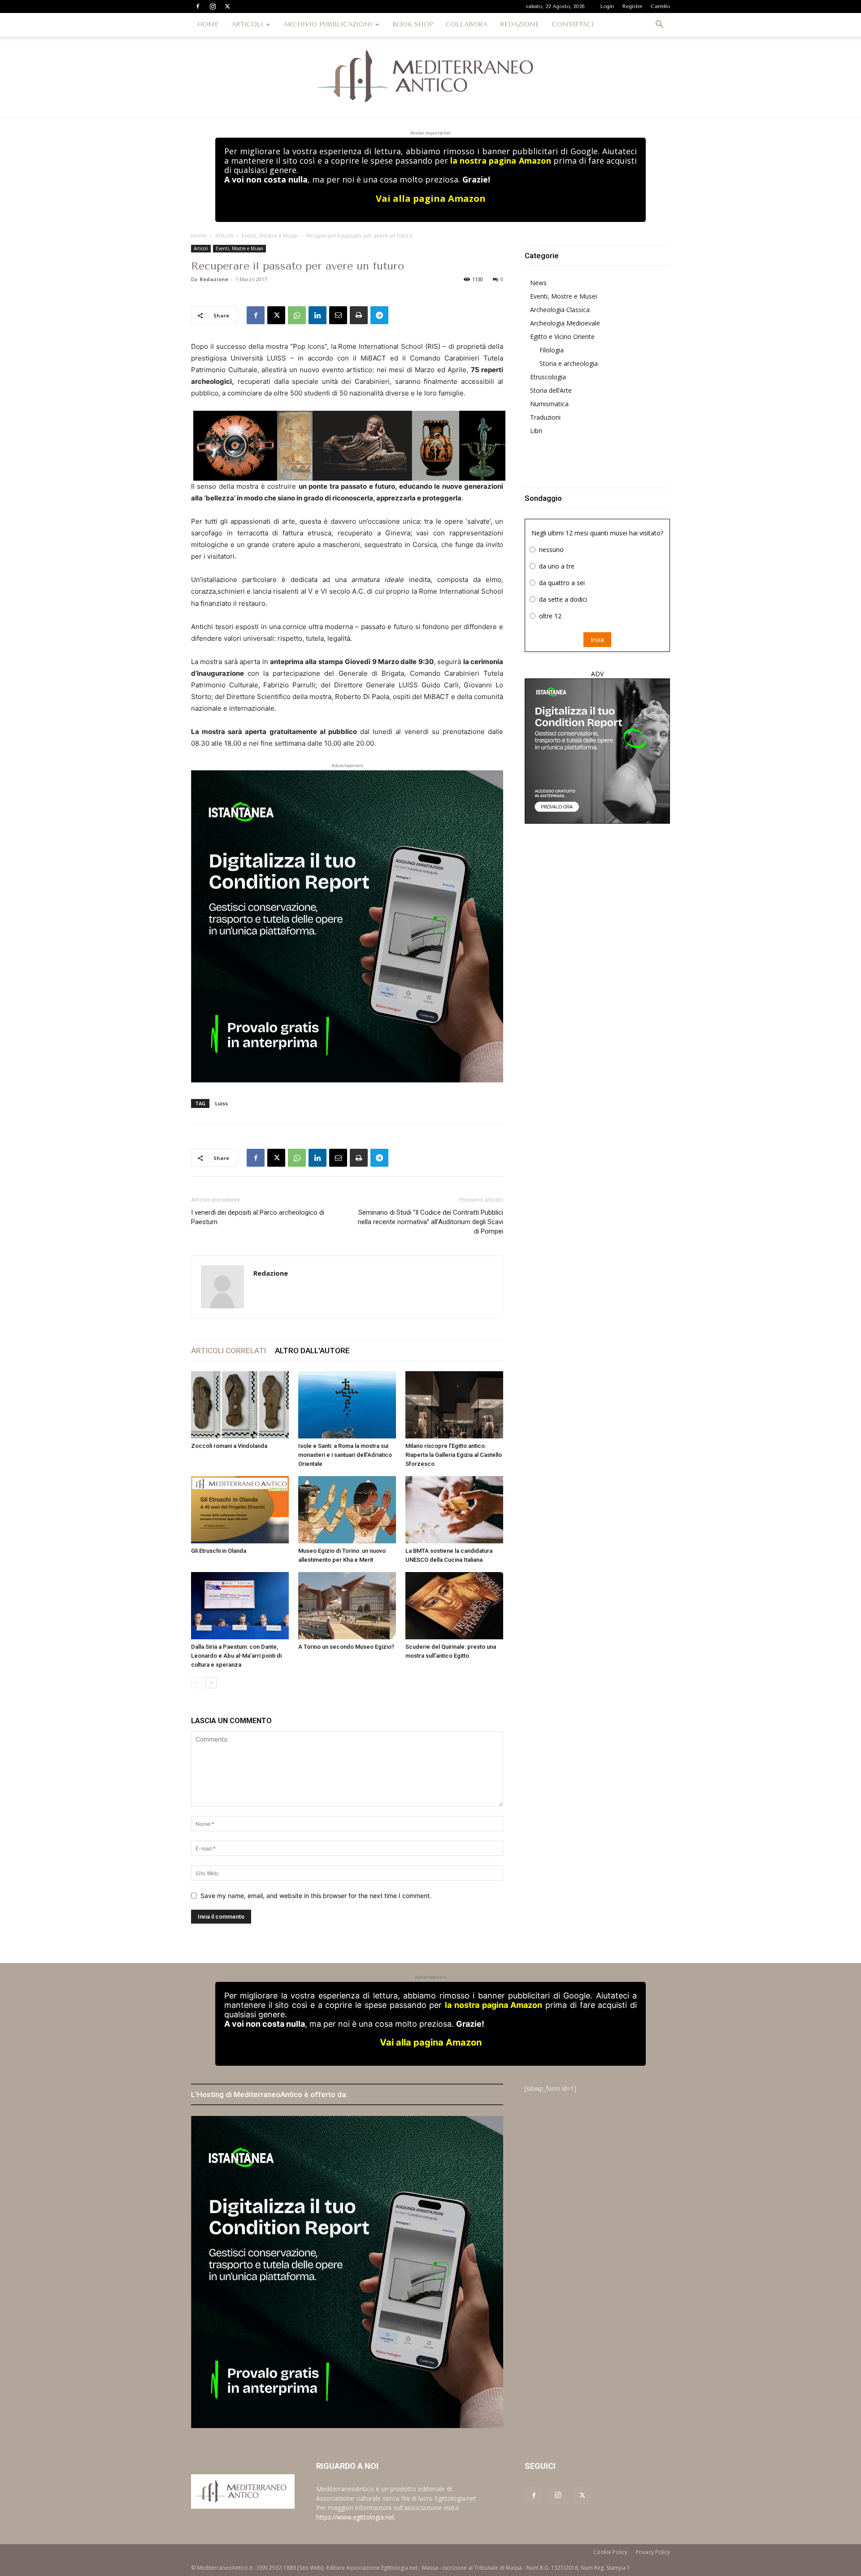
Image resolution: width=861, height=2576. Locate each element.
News (538, 283)
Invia (597, 640)
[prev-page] (197, 1683)
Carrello (660, 7)
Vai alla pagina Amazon (431, 198)
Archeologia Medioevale (565, 323)
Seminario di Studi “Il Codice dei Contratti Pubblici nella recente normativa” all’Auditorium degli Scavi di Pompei (430, 1222)
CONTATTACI (573, 24)
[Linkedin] (317, 315)
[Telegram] (379, 315)
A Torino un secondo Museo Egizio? (346, 1647)
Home (199, 236)
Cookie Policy (610, 2552)
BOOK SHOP (413, 24)
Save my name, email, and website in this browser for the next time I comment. (316, 1896)
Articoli (224, 236)
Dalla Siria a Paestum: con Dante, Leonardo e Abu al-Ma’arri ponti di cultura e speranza (236, 1656)
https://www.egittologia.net (355, 2517)
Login (607, 7)
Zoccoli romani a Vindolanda (229, 1446)
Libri (536, 431)
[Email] (338, 315)
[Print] (359, 315)
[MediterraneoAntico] (430, 77)
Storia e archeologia (569, 363)
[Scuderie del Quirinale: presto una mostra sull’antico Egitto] (454, 1606)
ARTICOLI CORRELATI (228, 1351)
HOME (208, 24)
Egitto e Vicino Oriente (562, 337)
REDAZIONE (520, 24)
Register (632, 7)
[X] (227, 6)
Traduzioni (545, 417)
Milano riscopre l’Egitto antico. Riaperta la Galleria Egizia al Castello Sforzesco (454, 1455)
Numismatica (549, 404)
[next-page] (211, 1683)
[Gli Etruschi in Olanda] (240, 1510)
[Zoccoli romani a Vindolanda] (240, 1405)
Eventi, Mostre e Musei (270, 236)
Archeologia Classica (560, 310)
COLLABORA (467, 24)
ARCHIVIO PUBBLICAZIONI (328, 24)
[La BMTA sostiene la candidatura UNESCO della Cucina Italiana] (454, 1510)
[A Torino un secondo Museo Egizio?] (347, 1606)
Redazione (214, 279)
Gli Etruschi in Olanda (219, 1551)
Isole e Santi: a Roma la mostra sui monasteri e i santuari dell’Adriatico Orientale (345, 1455)
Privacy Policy (653, 2552)
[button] (659, 25)
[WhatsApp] (297, 315)
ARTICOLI (247, 24)
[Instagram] (213, 6)
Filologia (552, 350)
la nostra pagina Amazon (500, 161)
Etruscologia (548, 377)
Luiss (222, 1103)
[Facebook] (198, 6)
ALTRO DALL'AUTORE (312, 1351)
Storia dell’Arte (551, 390)
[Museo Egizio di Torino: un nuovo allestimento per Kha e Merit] (347, 1510)
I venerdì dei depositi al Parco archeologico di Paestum (258, 1217)
